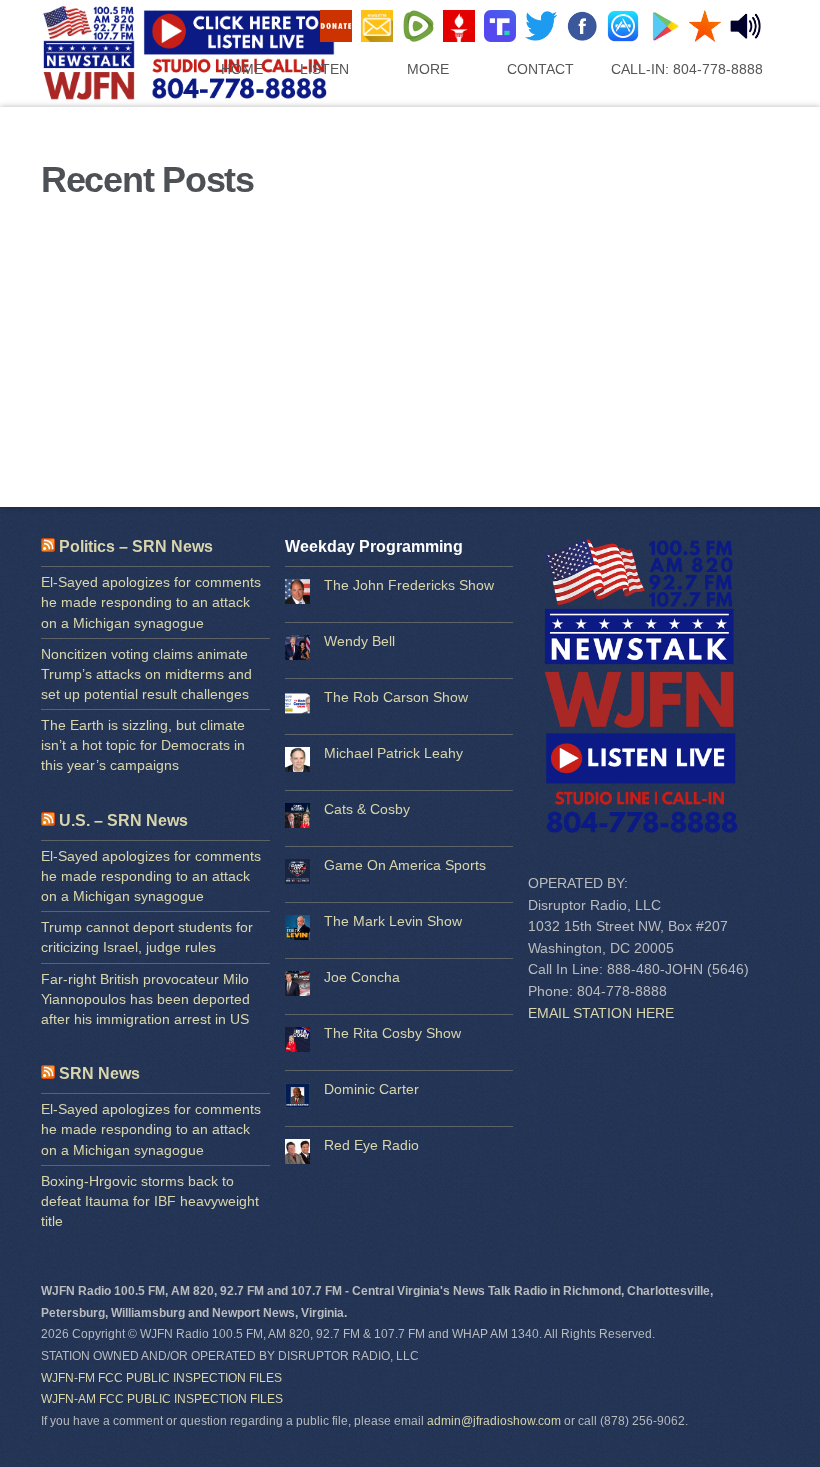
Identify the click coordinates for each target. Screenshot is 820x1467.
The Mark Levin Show (393, 921)
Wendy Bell (359, 641)
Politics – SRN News (136, 546)
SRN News (99, 1073)
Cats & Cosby (367, 809)
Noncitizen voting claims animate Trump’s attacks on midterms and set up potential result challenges (146, 674)
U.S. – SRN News (123, 820)
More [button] (428, 69)
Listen (324, 69)
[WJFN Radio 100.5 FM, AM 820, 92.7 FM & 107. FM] (228, 94)
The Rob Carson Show (396, 697)
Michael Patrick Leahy (393, 753)
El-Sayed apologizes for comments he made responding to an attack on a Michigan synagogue (151, 602)
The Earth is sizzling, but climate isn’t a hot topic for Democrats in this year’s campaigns (143, 745)
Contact (540, 69)
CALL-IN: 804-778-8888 (687, 69)
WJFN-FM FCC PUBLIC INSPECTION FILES (161, 1378)
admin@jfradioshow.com (494, 1421)
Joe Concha (362, 977)
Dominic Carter (371, 1089)
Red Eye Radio (371, 1145)
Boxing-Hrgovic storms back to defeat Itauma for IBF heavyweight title (150, 1201)
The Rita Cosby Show (392, 1033)
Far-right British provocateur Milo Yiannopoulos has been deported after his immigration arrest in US (145, 999)
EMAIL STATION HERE (601, 1013)
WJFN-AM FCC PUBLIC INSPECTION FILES (162, 1399)
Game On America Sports (405, 865)
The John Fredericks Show (409, 585)
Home (242, 69)
